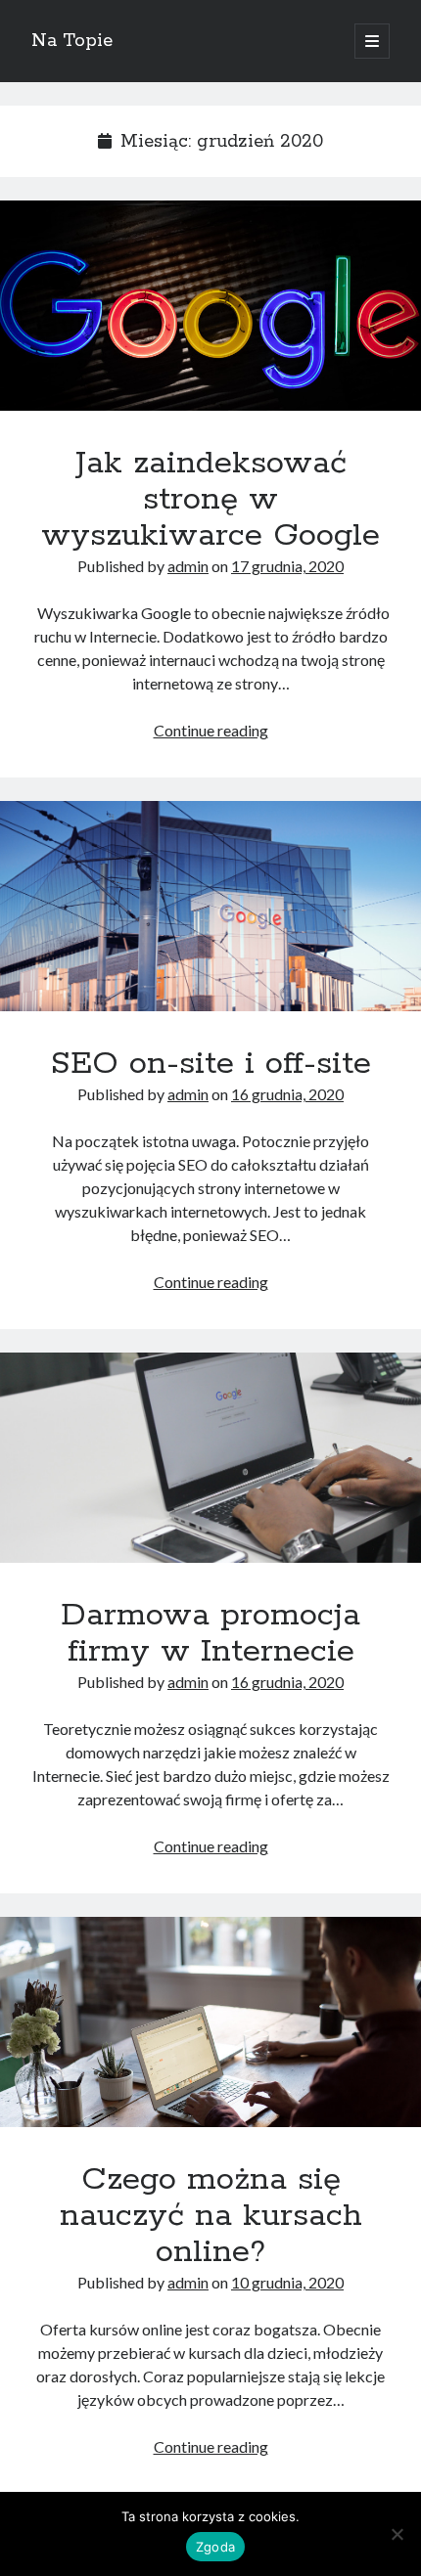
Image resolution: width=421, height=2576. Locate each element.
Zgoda (215, 2547)
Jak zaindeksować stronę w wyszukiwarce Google (210, 306)
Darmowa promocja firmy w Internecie (210, 1458)
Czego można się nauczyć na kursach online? (210, 2022)
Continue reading (211, 730)
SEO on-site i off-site (210, 906)
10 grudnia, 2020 (287, 2282)
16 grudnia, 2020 (287, 1094)
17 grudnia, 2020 (287, 566)
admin (188, 566)
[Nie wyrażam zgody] (397, 2534)
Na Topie (72, 41)
